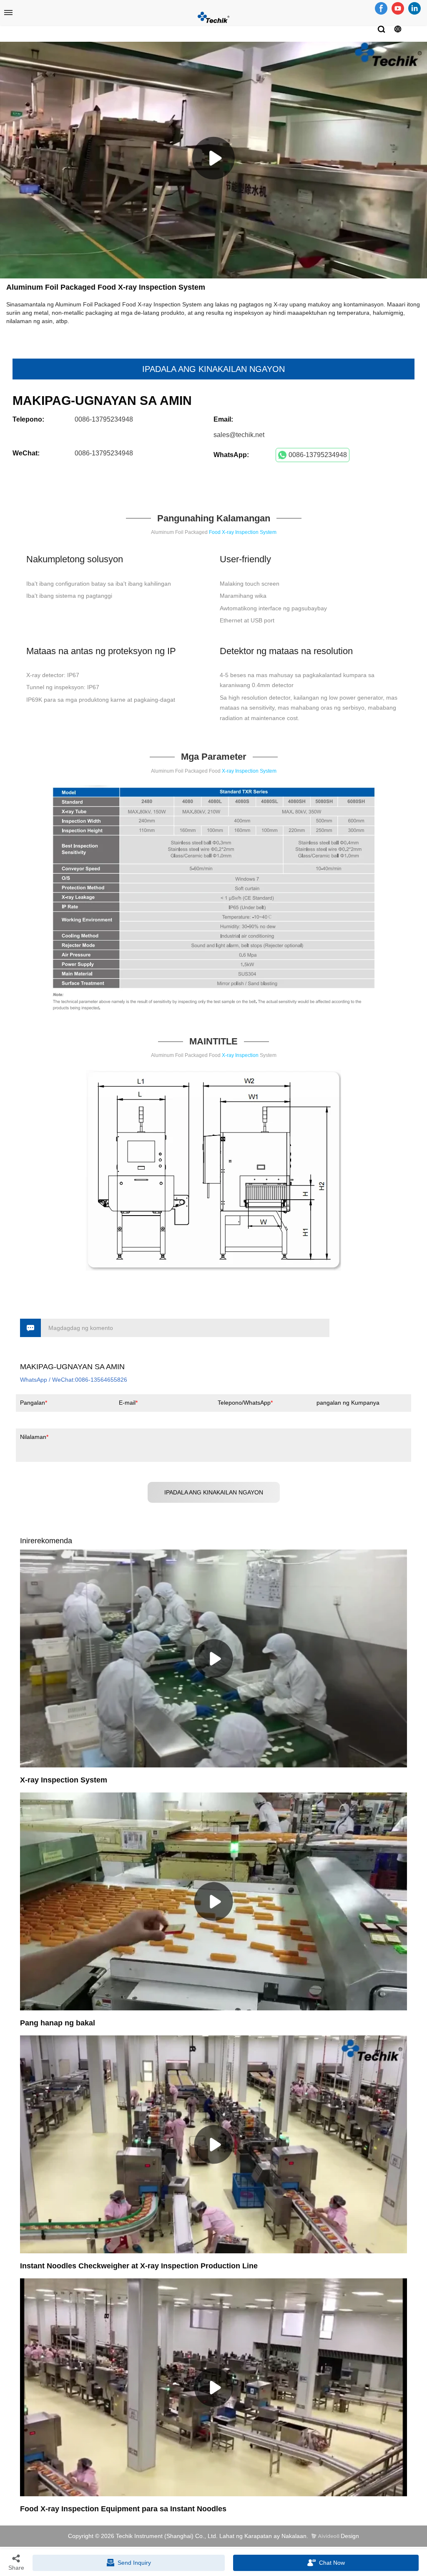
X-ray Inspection (240, 1055)
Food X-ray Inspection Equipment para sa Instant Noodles (123, 2509)
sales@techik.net (239, 435)
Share (16, 2568)
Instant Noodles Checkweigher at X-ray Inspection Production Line (139, 2266)
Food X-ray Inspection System (243, 532)
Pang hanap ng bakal (58, 2023)
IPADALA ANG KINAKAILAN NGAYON (213, 369)
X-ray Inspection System (249, 771)
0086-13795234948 (318, 455)
